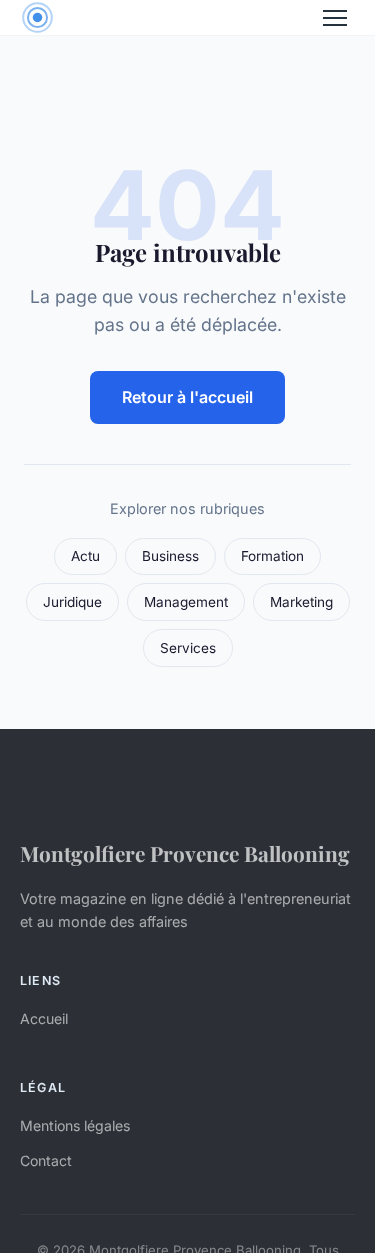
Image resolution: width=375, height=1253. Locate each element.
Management (186, 602)
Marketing (301, 602)
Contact (46, 1160)
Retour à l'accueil (187, 397)
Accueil (44, 1018)
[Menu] (335, 18)
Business (170, 556)
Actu (85, 556)
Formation (272, 556)
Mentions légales (75, 1125)
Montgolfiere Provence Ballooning (185, 853)
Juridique (72, 602)
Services (188, 648)
